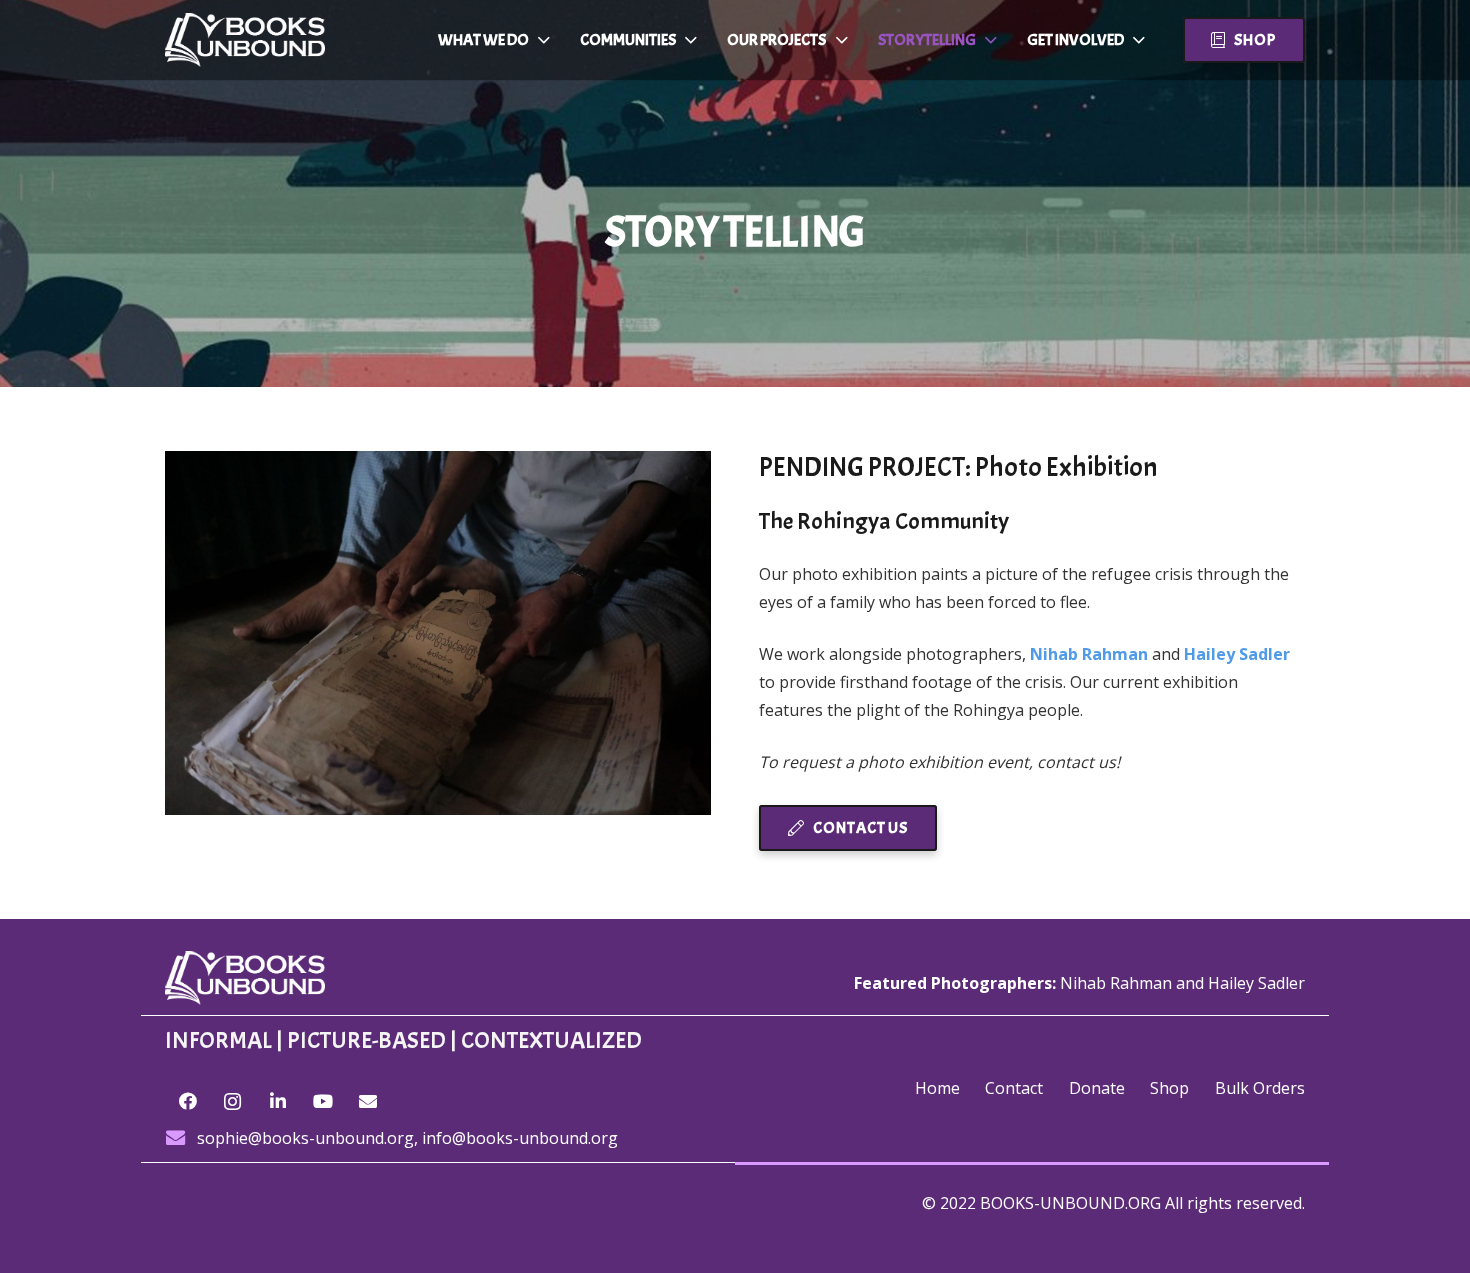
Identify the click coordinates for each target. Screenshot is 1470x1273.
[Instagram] (232, 1101)
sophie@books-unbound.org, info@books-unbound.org (407, 1138)
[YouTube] (322, 1101)
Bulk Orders (1260, 1088)
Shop (1169, 1088)
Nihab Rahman (1089, 654)
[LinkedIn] (277, 1101)
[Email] (367, 1101)
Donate (1097, 1088)
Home (937, 1088)
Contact (1014, 1088)
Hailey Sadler (1256, 983)
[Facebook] (187, 1101)
